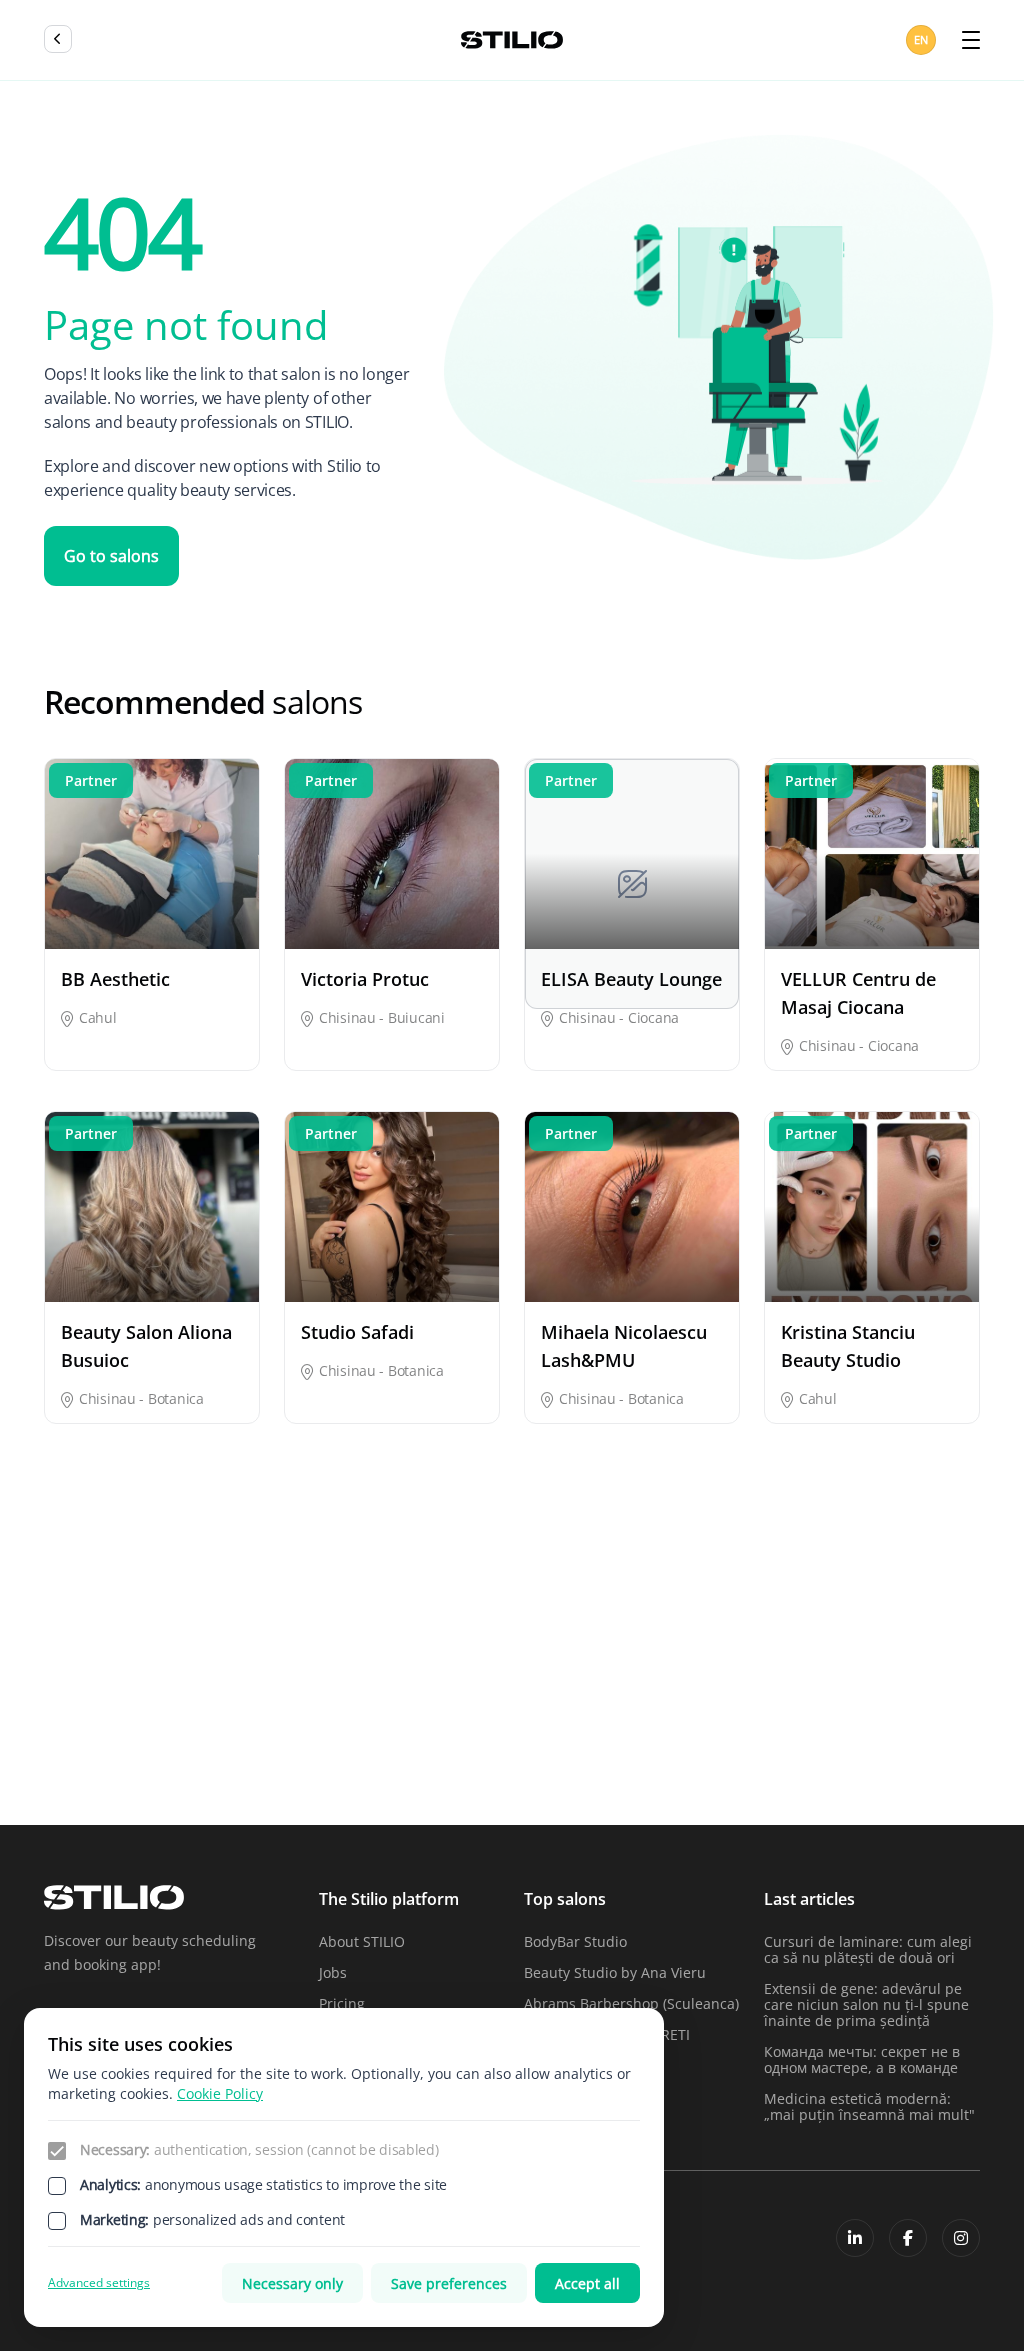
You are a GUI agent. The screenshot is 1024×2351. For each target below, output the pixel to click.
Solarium (74, 1759)
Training (712, 1759)
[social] (855, 2238)
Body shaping (249, 1635)
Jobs (333, 1972)
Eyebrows (716, 1635)
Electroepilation (576, 1635)
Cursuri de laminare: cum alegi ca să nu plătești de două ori (868, 1949)
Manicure (76, 1724)
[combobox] (922, 40)
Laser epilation (733, 1670)
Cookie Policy (220, 2093)
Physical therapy (739, 1724)
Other (223, 1724)
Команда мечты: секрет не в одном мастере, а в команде (862, 2059)
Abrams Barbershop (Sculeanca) (631, 2003)
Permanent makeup (590, 1724)
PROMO (870, 1724)
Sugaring (394, 1759)
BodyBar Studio (575, 1941)
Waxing (868, 1759)
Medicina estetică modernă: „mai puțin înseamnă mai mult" (869, 2106)
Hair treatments (417, 1670)
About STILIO (362, 1941)
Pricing (342, 2003)
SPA (216, 1759)
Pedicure (393, 1724)
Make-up (873, 1670)
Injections (556, 1670)
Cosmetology (406, 1635)
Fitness (67, 1670)
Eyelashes (877, 1635)
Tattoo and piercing (589, 1759)
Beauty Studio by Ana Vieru (615, 1972)
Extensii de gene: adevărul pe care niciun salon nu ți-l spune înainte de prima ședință (866, 2004)
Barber (67, 1635)
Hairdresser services (243, 1680)
